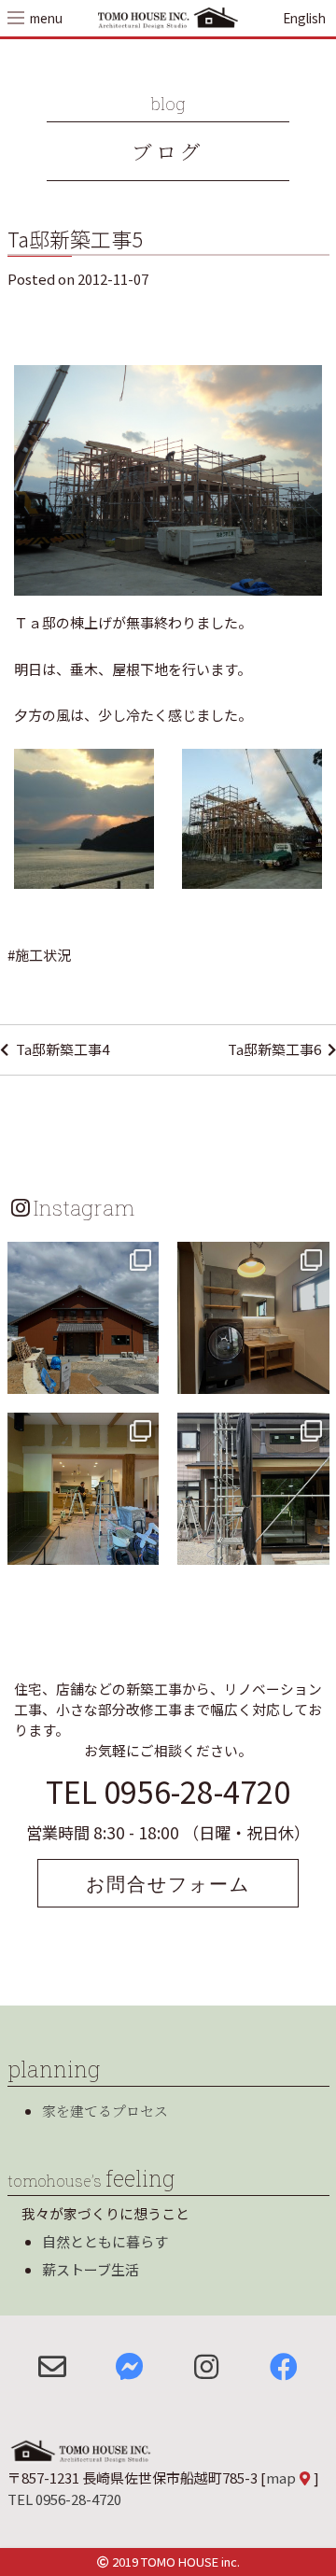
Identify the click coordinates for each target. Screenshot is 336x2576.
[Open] (84, 1318)
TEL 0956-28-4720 (168, 1791)
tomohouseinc (82, 1258)
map (281, 2477)
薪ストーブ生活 (91, 2269)
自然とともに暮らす (105, 2241)
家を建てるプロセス (105, 2111)
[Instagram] (142, 1376)
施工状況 (43, 955)
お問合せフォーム (168, 1883)
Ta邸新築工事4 (63, 1049)
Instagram (84, 1207)
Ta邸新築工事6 (274, 1049)
